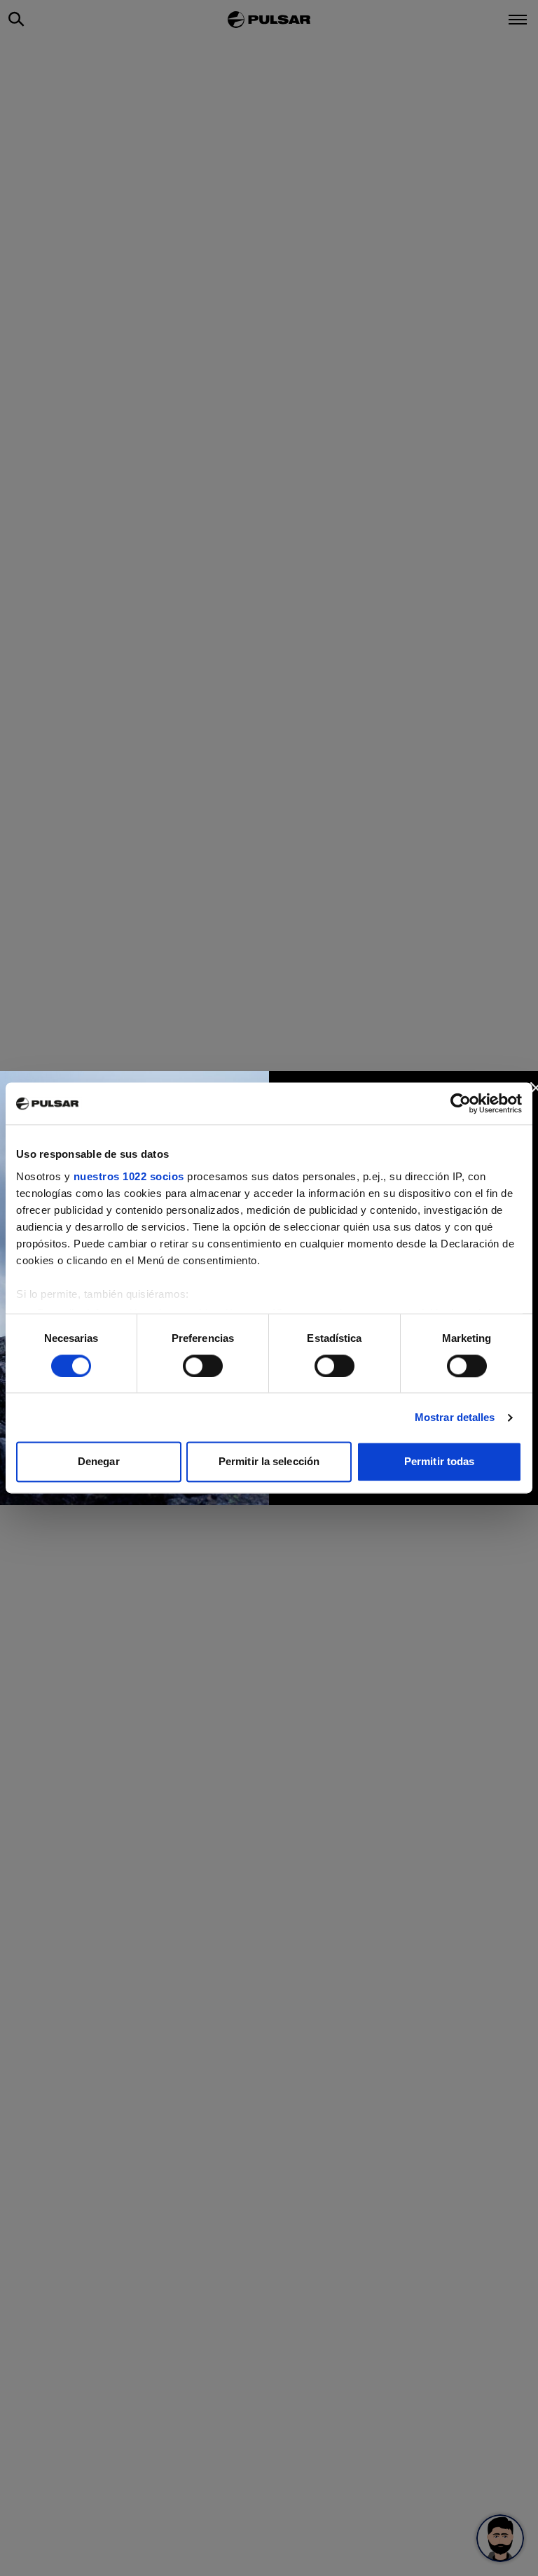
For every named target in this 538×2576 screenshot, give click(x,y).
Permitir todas (439, 1462)
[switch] (203, 1366)
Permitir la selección (269, 1462)
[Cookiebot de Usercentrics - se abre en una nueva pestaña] (461, 1103)
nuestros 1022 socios (129, 1176)
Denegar (99, 1462)
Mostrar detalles (455, 1417)
